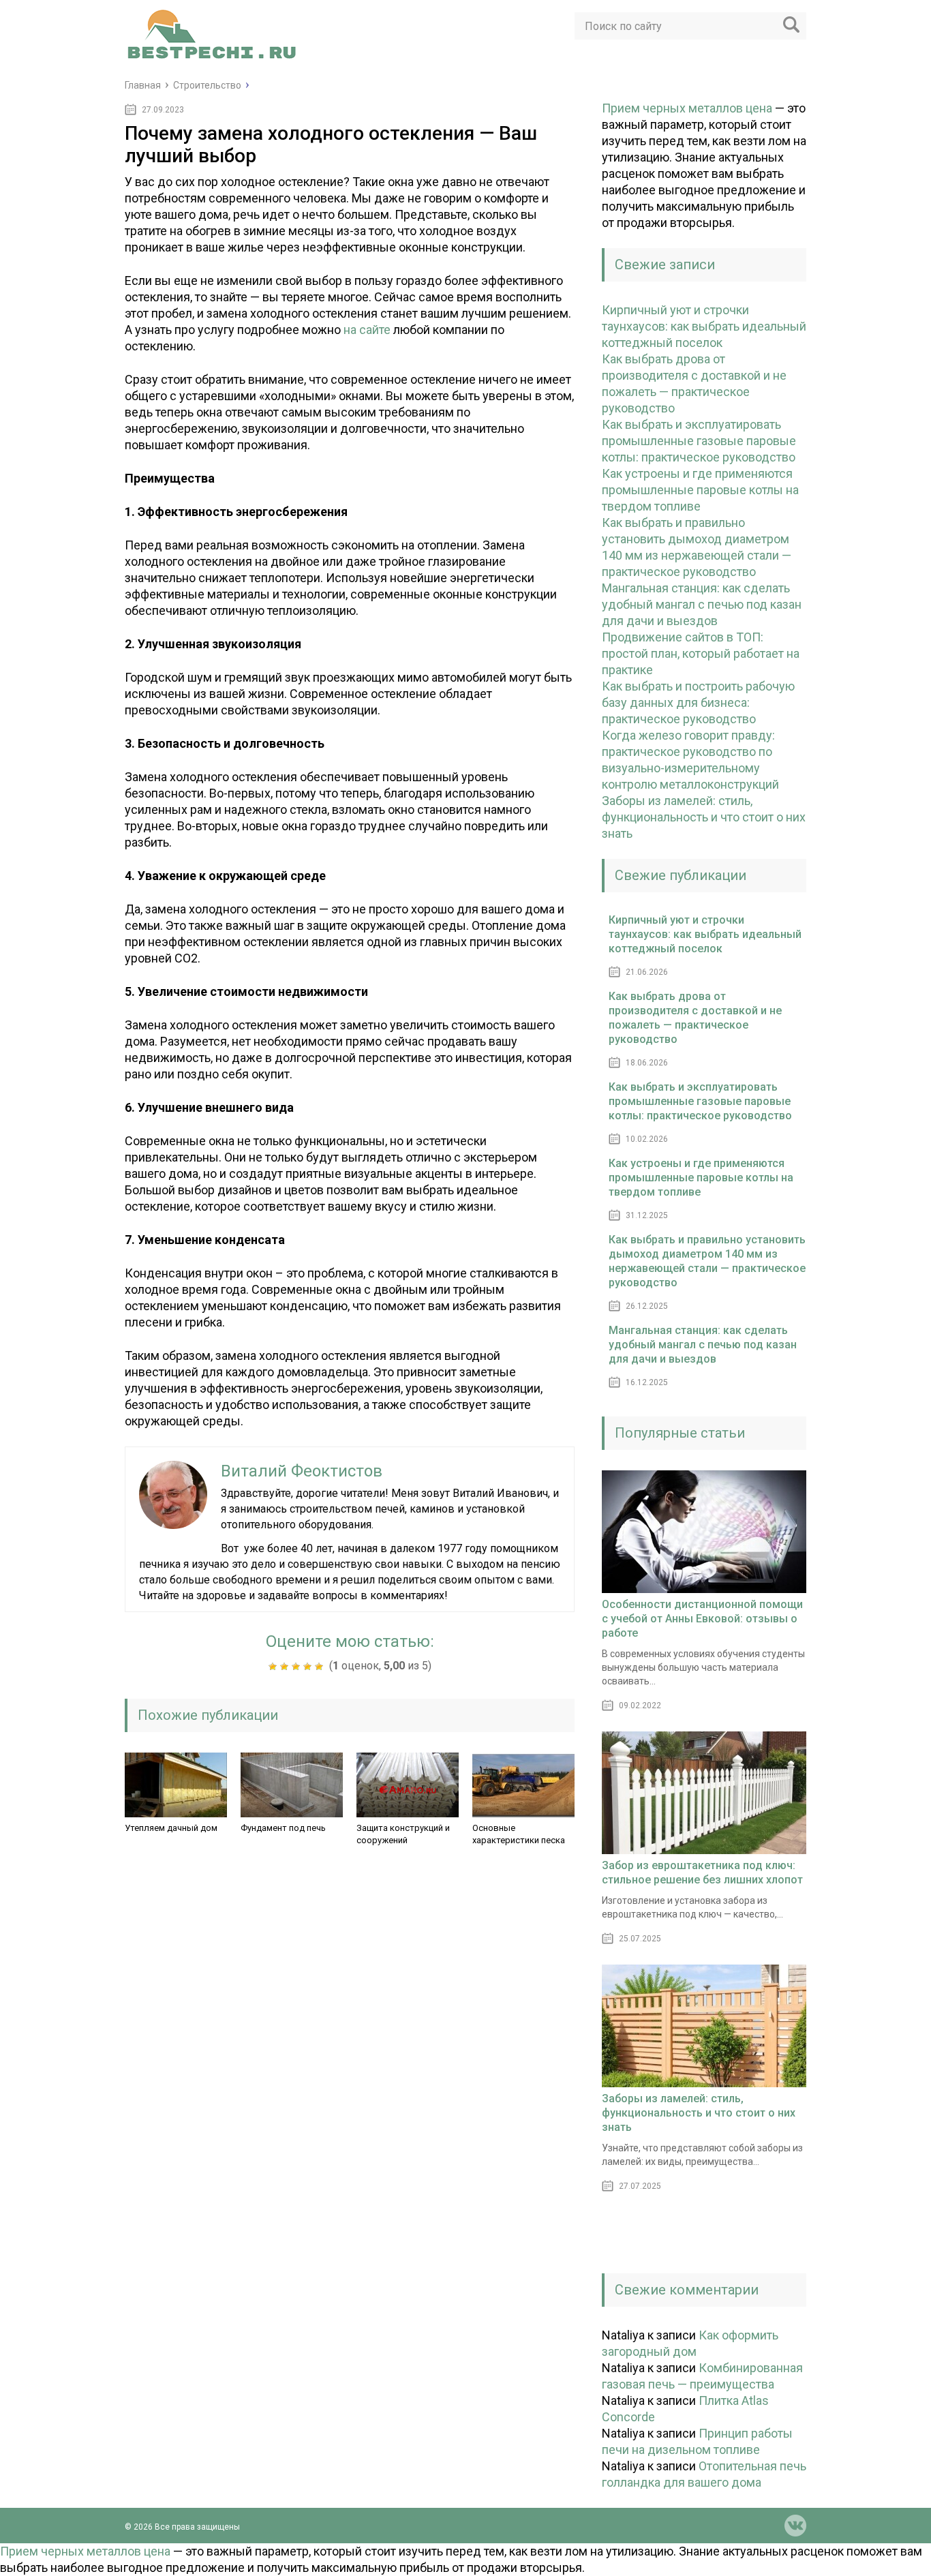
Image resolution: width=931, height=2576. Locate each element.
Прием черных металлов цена (687, 108)
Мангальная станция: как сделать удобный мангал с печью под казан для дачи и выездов (702, 604)
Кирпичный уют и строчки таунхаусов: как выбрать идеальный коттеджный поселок (704, 326)
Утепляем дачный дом (171, 1828)
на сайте (367, 330)
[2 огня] (286, 1667)
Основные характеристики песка (519, 1834)
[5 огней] (321, 1667)
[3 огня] (297, 1667)
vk (795, 2526)
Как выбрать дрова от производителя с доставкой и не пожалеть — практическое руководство (695, 1018)
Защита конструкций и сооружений (403, 1834)
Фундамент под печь (283, 1828)
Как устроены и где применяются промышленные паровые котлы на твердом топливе (700, 490)
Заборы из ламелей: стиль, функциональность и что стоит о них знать (704, 817)
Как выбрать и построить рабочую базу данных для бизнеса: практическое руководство (698, 702)
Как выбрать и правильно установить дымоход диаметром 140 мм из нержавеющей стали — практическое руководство (707, 1261)
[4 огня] (309, 1667)
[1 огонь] (274, 1667)
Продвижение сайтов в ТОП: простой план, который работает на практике (701, 653)
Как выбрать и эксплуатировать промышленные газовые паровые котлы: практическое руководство (699, 441)
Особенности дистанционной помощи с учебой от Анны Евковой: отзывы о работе (702, 1619)
